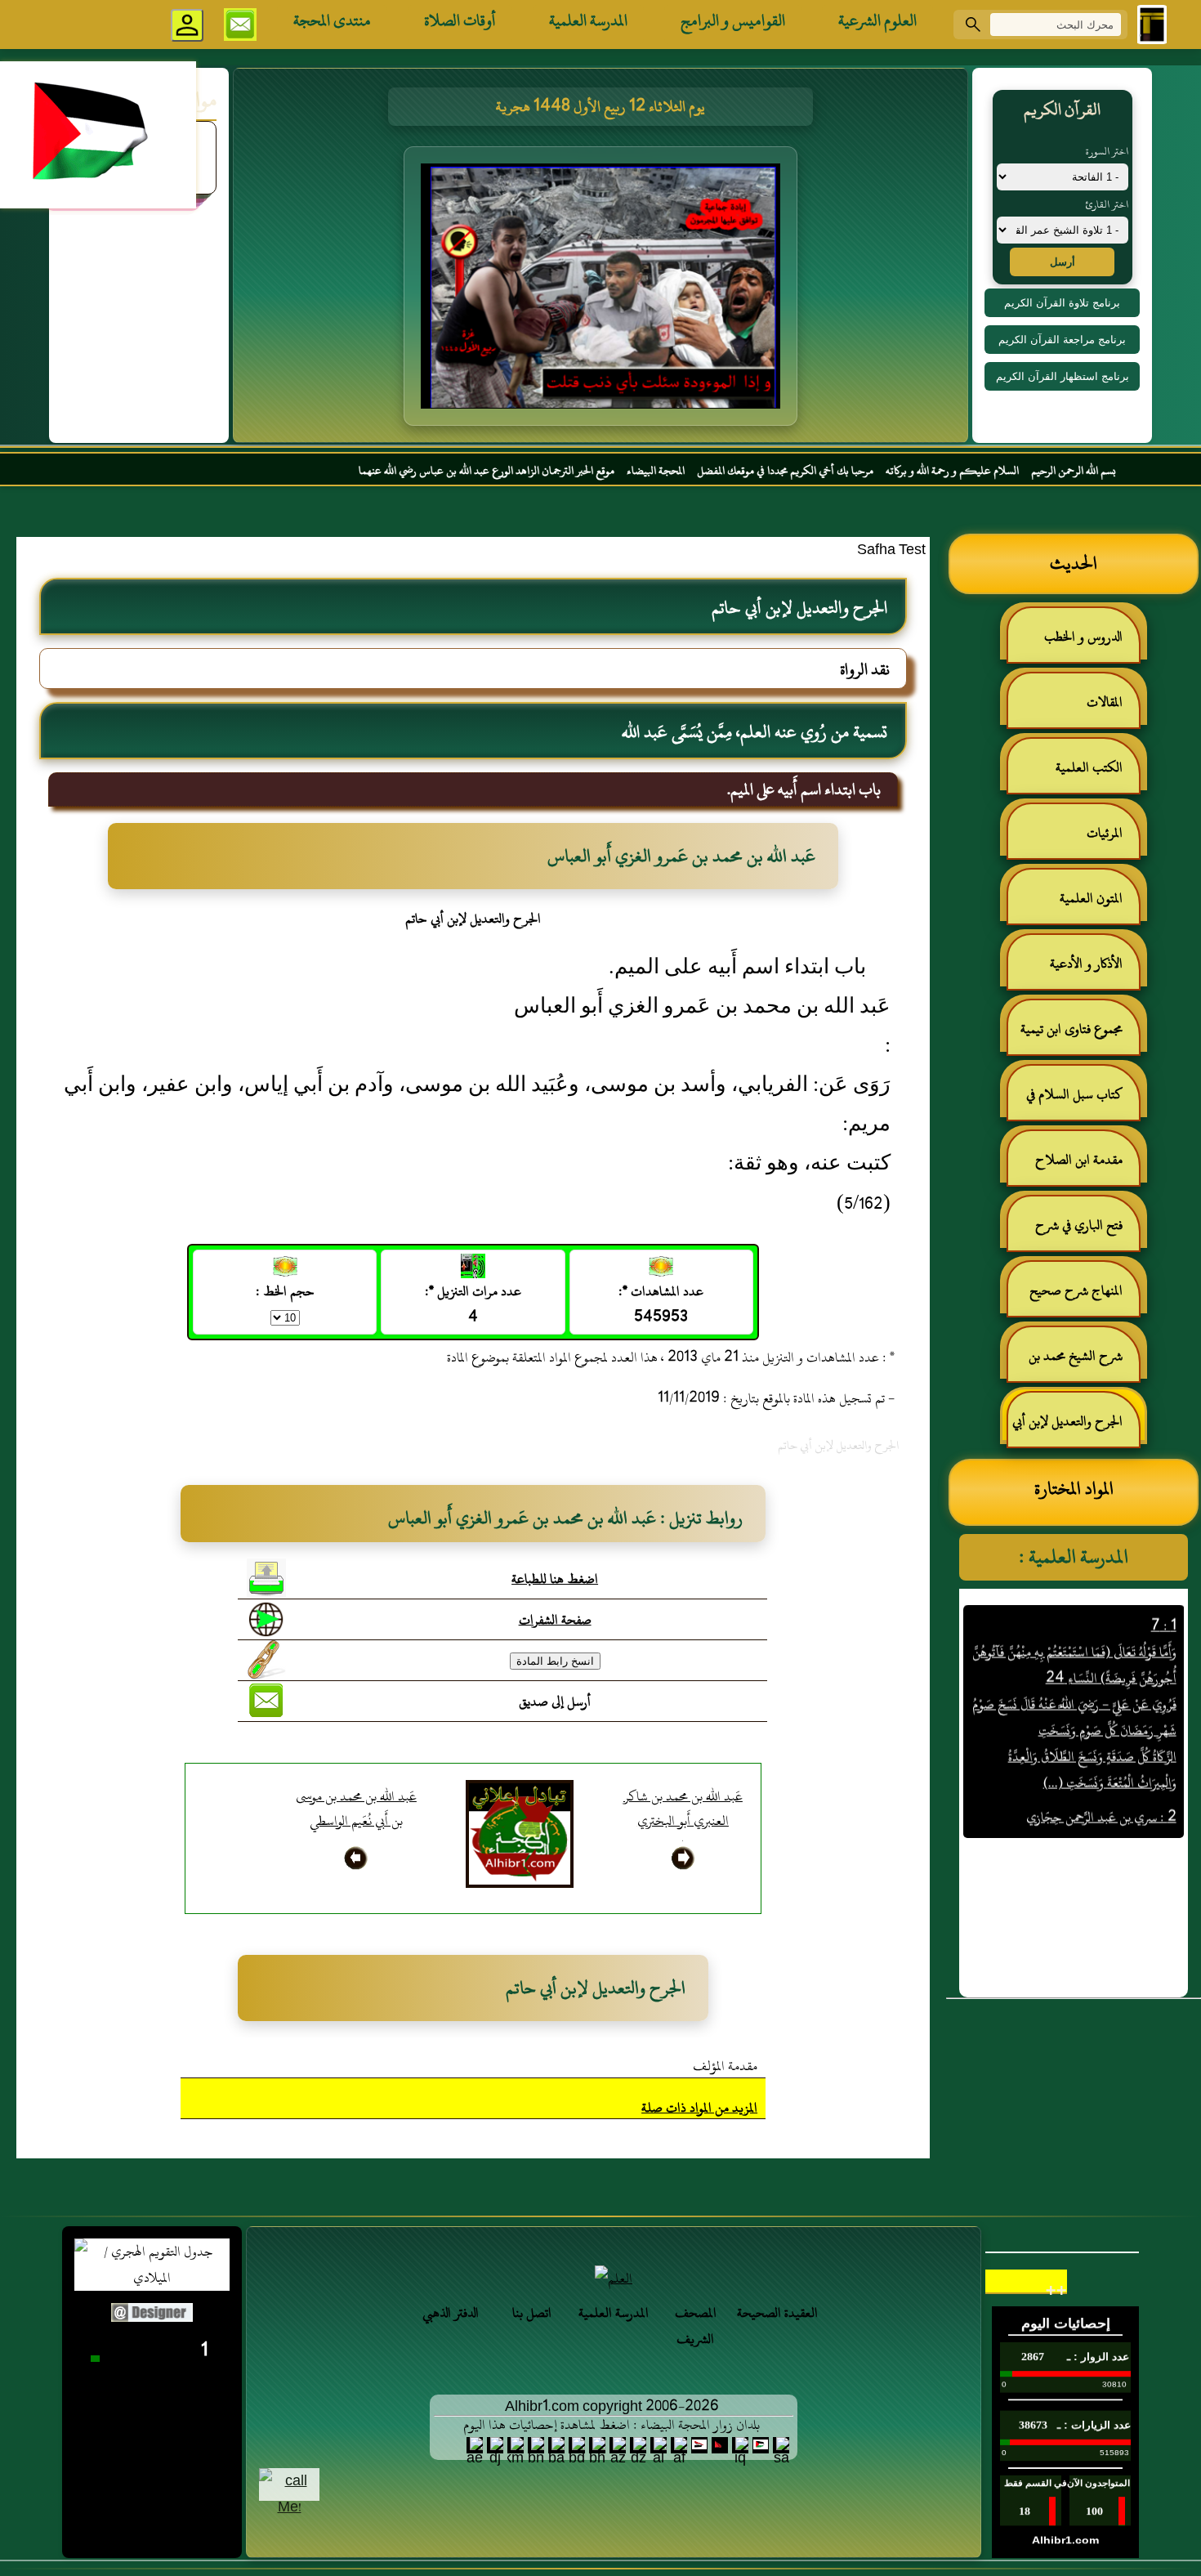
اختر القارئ (1107, 204)
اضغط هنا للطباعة (555, 1579)
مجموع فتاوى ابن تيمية (1072, 1029)
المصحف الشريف (696, 2326)
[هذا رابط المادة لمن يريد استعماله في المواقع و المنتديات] (266, 1660)
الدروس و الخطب (1083, 637)
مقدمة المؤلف (725, 2066)
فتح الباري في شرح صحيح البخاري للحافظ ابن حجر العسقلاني (1074, 1232)
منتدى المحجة (332, 20)
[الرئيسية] (1152, 25)
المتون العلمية (1091, 898)
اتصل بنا (532, 2313)
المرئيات (1105, 833)
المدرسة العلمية (588, 20)
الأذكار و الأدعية (1086, 964)
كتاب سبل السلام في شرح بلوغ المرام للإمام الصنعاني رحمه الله (1083, 1101)
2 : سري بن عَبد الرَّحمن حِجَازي (1101, 1778)
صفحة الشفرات (555, 1620)
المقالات (1105, 702)
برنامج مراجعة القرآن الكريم (1062, 340)
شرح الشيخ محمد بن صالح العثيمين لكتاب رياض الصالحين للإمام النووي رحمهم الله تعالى (1084, 1363)
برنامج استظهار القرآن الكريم (1063, 376)
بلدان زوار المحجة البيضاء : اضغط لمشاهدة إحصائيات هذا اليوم (612, 2425)
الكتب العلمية (1089, 767)
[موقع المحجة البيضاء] (603, 291)
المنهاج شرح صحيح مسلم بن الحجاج (1084, 1297)
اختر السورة (1107, 151)
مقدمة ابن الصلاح (1079, 1160)
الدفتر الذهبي (451, 2313)
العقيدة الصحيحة (777, 2313)
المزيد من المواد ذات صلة (699, 2108)
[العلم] (614, 2279)
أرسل (1063, 262)
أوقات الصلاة (460, 20)
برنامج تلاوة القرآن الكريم (1062, 303)
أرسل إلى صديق (555, 1702)
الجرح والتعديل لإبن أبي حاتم (1076, 1428)
